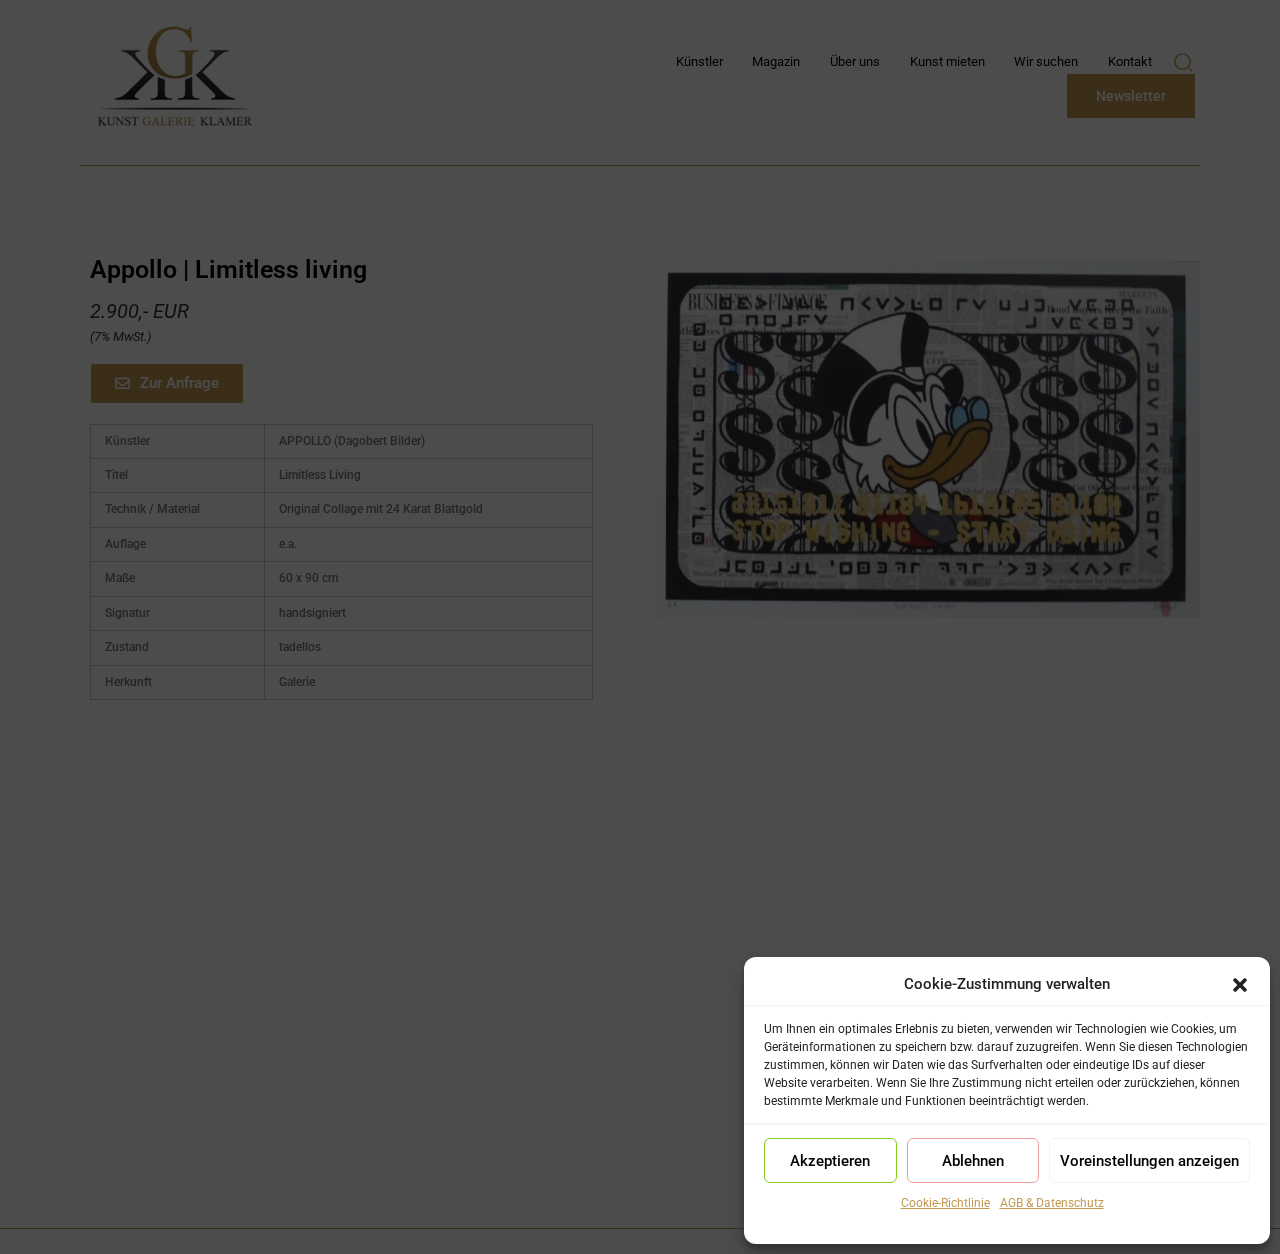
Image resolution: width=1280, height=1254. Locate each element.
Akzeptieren (830, 1161)
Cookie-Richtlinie (945, 1203)
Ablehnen (973, 1161)
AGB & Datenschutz (1052, 1203)
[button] (1240, 985)
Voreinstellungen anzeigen (1149, 1161)
